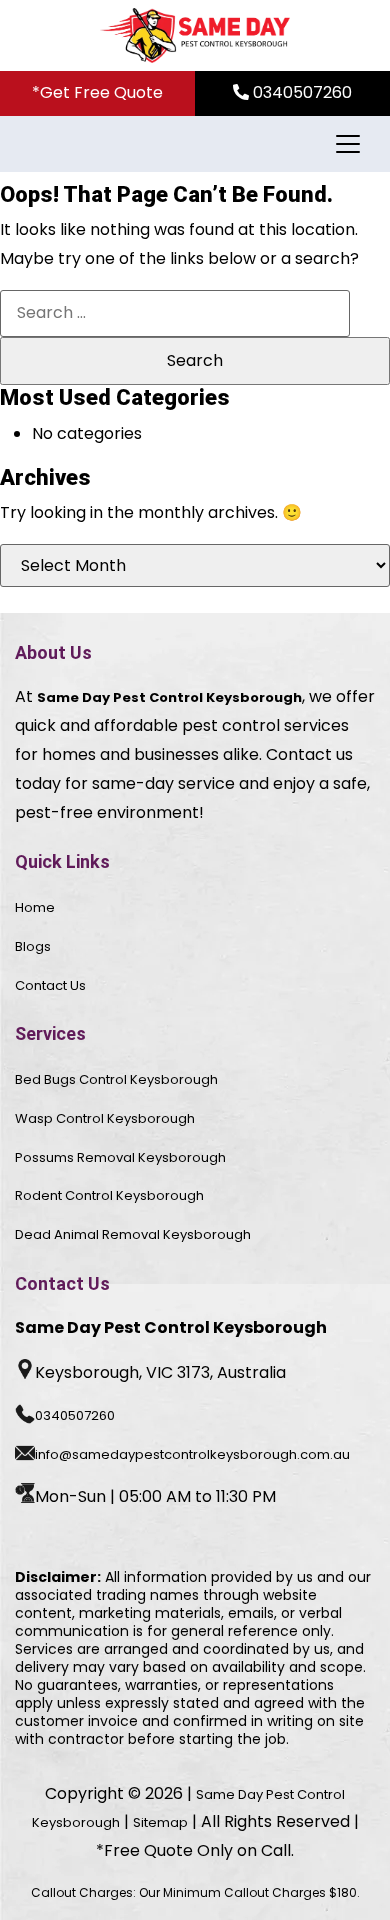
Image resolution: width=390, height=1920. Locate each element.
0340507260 (300, 92)
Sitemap (160, 1822)
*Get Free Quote (97, 92)
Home (35, 907)
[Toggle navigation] (345, 144)
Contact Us (50, 985)
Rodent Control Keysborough (109, 1195)
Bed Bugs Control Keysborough (116, 1079)
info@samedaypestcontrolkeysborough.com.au (192, 1454)
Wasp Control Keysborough (105, 1118)
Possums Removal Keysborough (120, 1157)
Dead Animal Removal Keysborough (133, 1234)
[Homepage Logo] (195, 35)
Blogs (33, 946)
